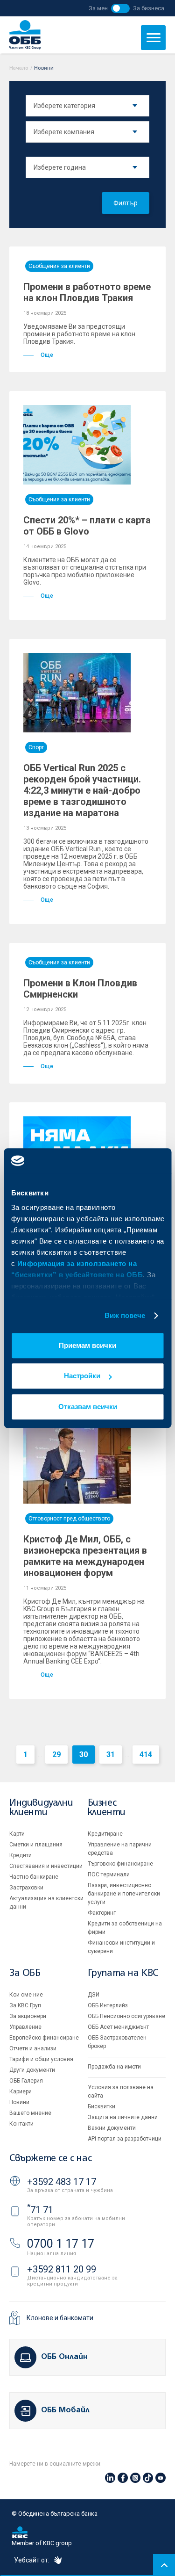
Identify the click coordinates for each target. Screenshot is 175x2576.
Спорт (36, 747)
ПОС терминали (109, 1874)
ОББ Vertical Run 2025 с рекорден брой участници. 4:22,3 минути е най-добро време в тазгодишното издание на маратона (82, 790)
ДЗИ (94, 1995)
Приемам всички (87, 1345)
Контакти (21, 2124)
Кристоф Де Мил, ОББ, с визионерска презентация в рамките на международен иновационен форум (85, 1556)
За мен (98, 8)
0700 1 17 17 (61, 2244)
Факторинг (102, 1913)
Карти (17, 1834)
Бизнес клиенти (107, 1808)
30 (84, 1755)
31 (111, 1755)
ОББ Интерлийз (108, 2005)
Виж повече (125, 1315)
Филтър (126, 203)
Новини (19, 2102)
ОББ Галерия (26, 2081)
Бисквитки (101, 2106)
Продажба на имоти (114, 2067)
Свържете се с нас (50, 2159)
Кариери (21, 2091)
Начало (19, 68)
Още (47, 355)
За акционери (28, 2016)
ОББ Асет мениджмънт (118, 2027)
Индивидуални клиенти (41, 1808)
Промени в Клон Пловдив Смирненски (80, 989)
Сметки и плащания (36, 1845)
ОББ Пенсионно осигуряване (126, 2016)
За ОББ (25, 1973)
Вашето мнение (30, 2113)
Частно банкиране (34, 1877)
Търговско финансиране (120, 1864)
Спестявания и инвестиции (46, 1866)
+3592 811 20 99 (62, 2269)
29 (56, 1755)
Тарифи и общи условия (41, 2059)
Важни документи (112, 2128)
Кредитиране (105, 1834)
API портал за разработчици (125, 2139)
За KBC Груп (25, 2005)
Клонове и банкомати (60, 2318)
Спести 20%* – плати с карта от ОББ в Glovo (87, 526)
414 (146, 1755)
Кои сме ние (26, 1995)
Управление (25, 2027)
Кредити (21, 1855)
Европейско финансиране (44, 2038)
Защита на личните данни (123, 2117)
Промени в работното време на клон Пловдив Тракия (87, 292)
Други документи (32, 2070)
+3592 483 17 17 (62, 2182)
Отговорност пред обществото (69, 1519)
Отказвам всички (88, 1407)
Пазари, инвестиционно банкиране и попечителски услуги (124, 1894)
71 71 (40, 2210)
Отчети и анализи (33, 2048)
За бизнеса (149, 8)
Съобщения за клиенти (59, 266)
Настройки (82, 1376)
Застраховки (26, 1888)
